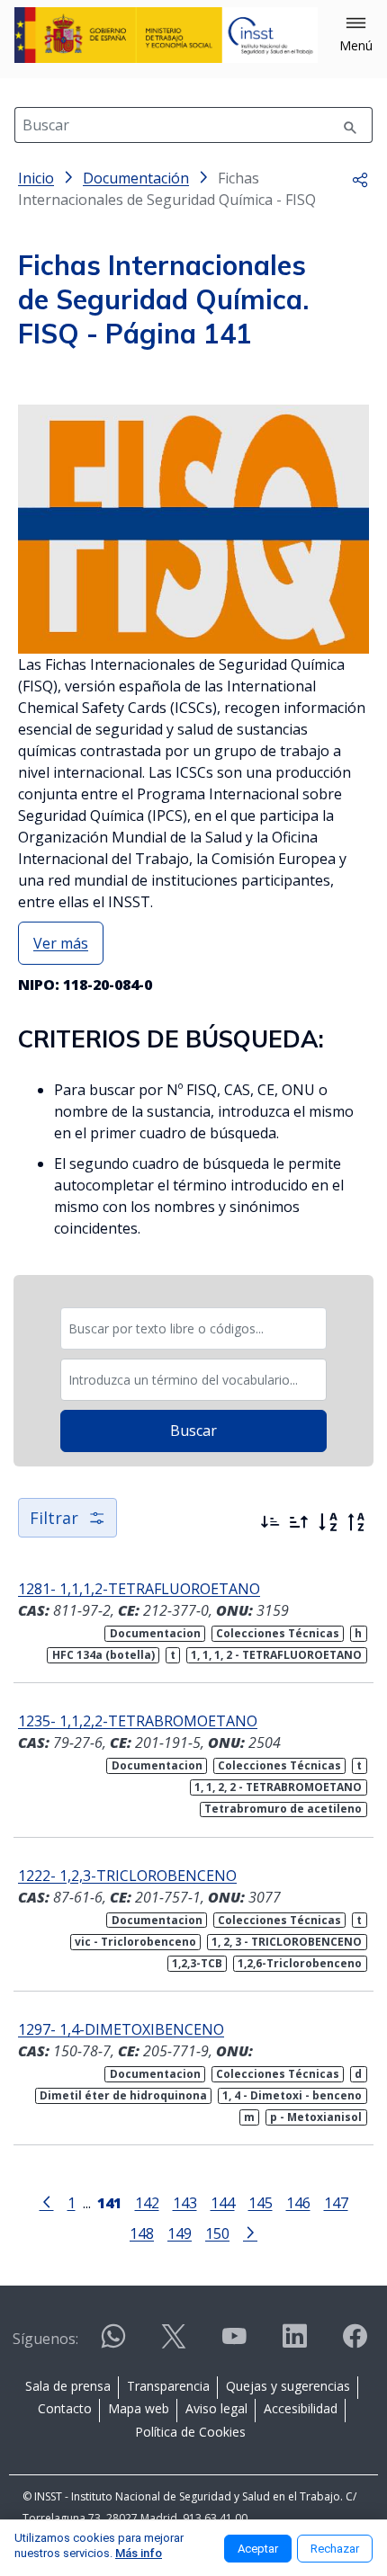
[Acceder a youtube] (234, 2344)
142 (147, 2202)
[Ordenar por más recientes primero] (270, 1522)
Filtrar (54, 1518)
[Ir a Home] (166, 35)
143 (185, 2202)
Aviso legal (216, 2408)
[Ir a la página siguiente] (250, 2232)
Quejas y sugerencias (288, 2386)
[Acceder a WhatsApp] (113, 2344)
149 (180, 2233)
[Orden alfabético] (328, 1522)
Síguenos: (45, 2339)
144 (223, 2202)
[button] (356, 35)
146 (298, 2202)
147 (336, 2202)
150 (217, 2233)
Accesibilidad (301, 2408)
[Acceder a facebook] (355, 2344)
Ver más (61, 943)
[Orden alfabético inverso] (356, 1522)
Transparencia (168, 2386)
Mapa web (139, 2408)
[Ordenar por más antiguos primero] (299, 1522)
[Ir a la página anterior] (47, 2201)
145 (261, 2202)
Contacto (65, 2408)
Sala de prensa (68, 2386)
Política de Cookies (190, 2432)
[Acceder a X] (174, 2344)
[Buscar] (350, 125)
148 (142, 2233)
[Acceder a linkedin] (294, 2344)
